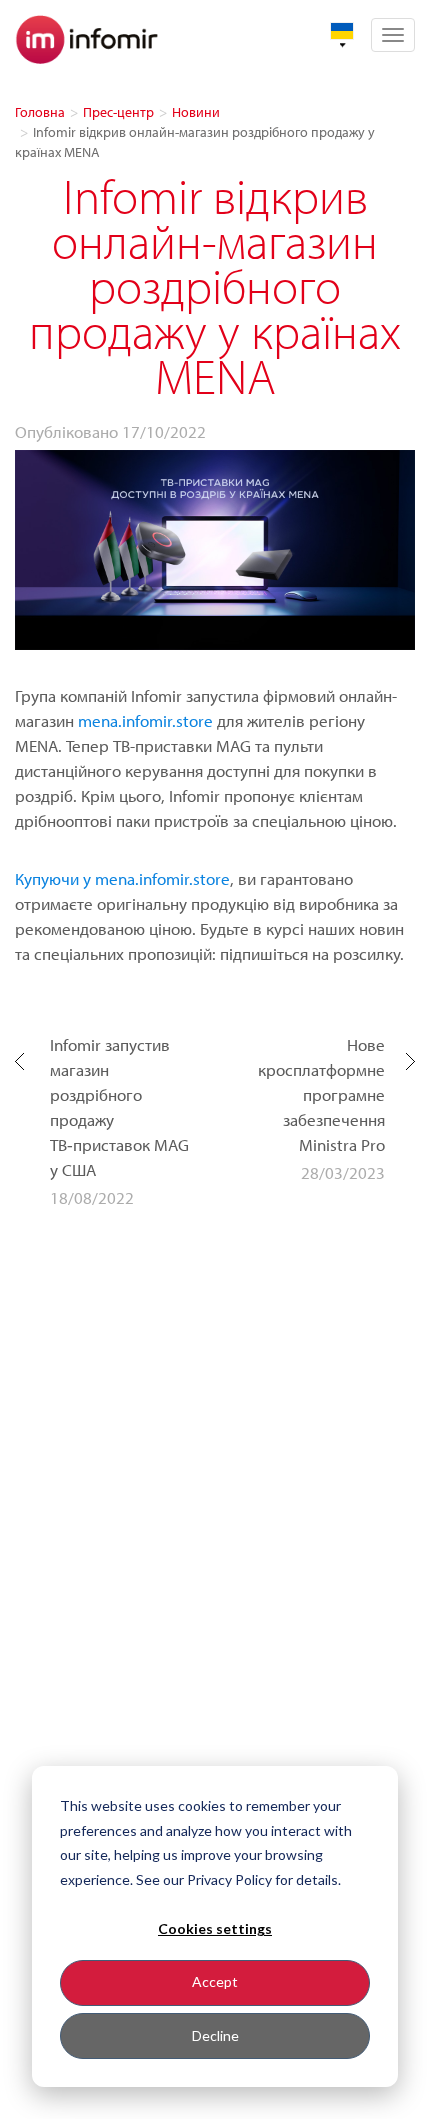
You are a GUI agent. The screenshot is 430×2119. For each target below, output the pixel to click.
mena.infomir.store (147, 720)
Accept (215, 1981)
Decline (215, 2035)
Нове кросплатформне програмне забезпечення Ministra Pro (321, 1094)
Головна (40, 112)
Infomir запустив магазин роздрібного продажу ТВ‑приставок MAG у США (119, 1107)
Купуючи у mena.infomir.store (122, 878)
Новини (196, 112)
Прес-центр (118, 112)
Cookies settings (215, 1928)
